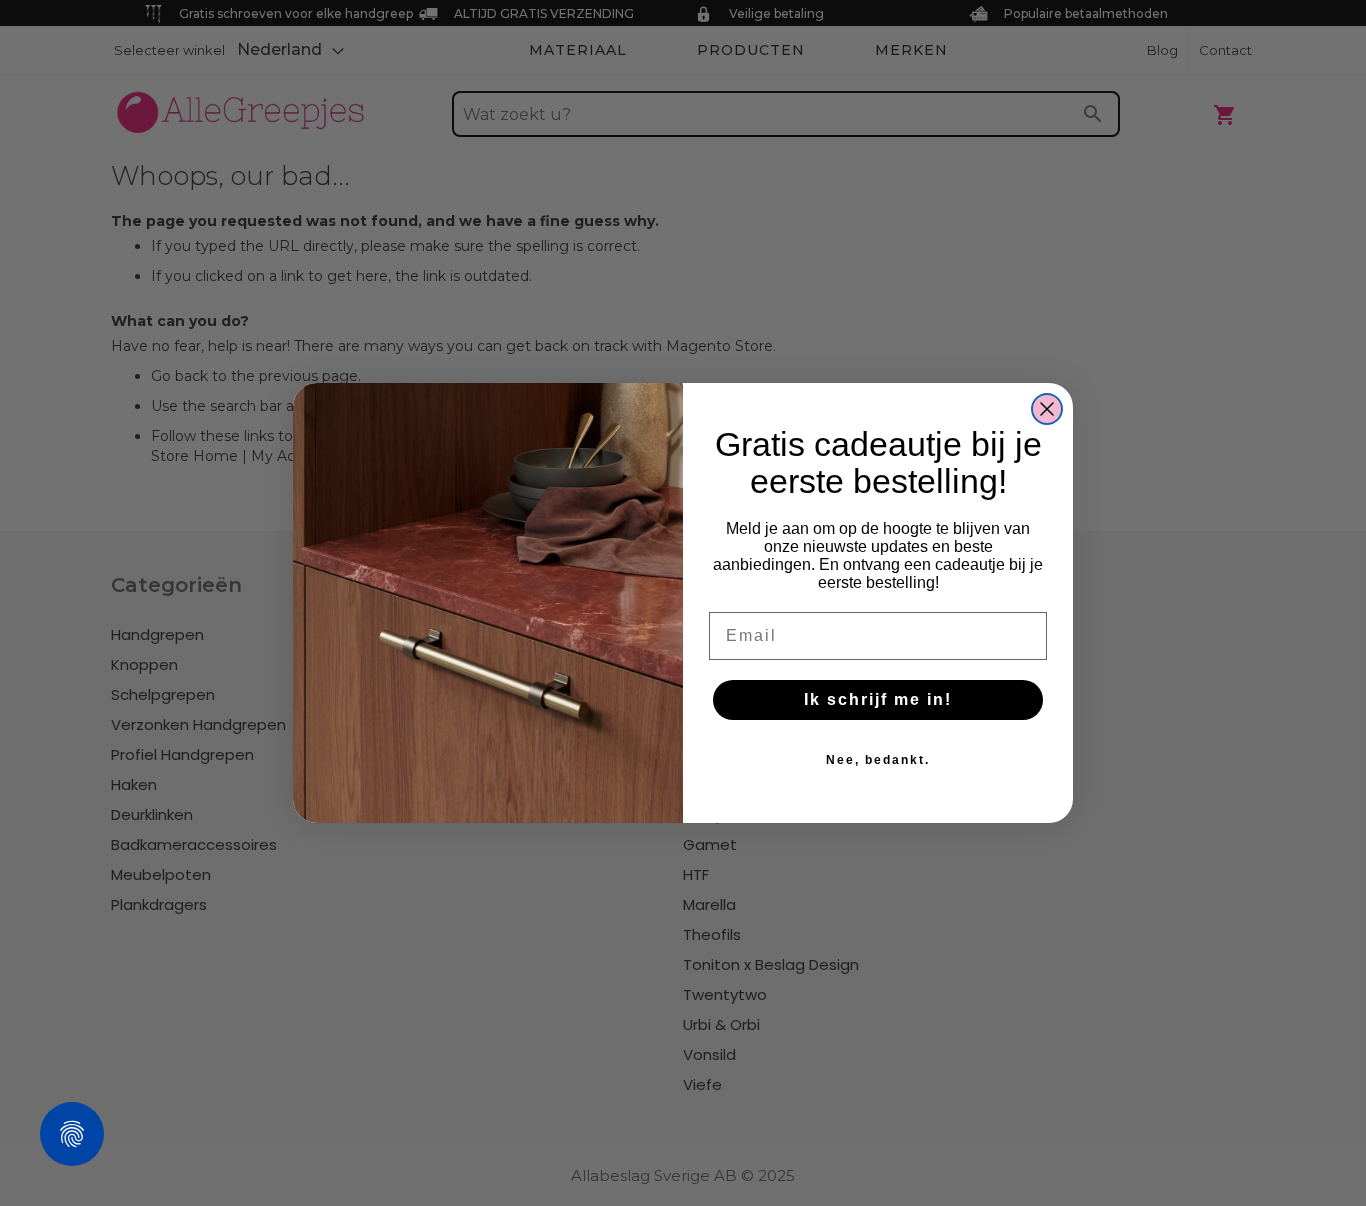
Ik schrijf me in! (878, 699)
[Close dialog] (1047, 409)
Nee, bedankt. (878, 760)
